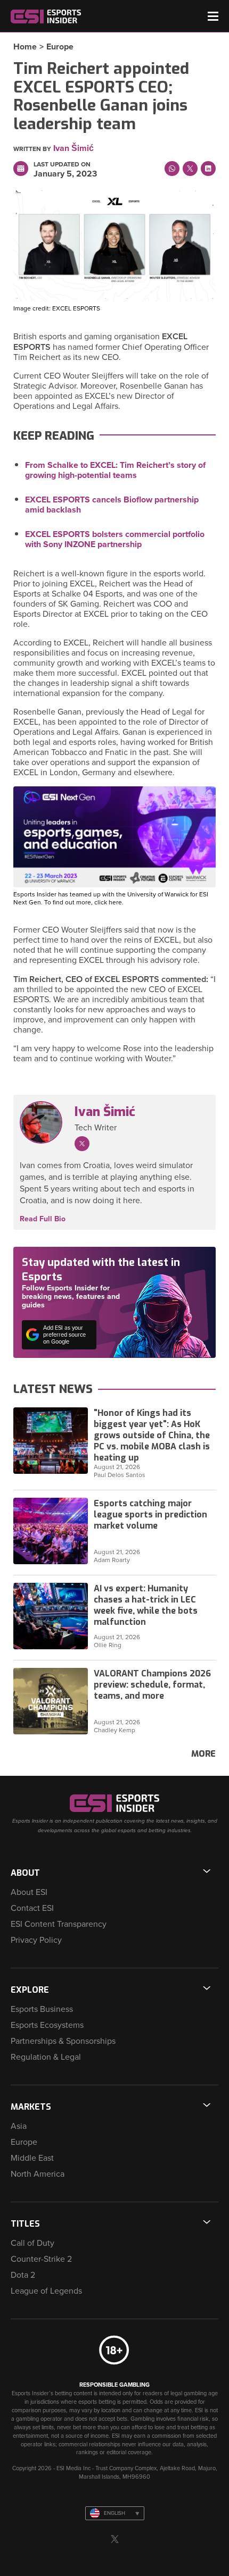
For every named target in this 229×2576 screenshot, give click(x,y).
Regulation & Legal (46, 2057)
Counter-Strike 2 (41, 2259)
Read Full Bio (43, 1219)
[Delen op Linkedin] (208, 169)
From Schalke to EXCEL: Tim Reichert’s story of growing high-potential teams (115, 470)
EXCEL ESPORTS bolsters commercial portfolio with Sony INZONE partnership (115, 539)
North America (38, 2174)
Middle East (32, 2158)
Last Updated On (62, 164)
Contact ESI (32, 1908)
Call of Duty (32, 2243)
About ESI (29, 1892)
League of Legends (46, 2291)
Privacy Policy (36, 1940)
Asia (19, 2126)
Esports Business (42, 2009)
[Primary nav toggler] (213, 16)
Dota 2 (23, 2275)
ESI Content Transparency (59, 1924)
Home (25, 47)
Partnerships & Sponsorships (63, 2041)
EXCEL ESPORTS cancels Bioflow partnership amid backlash (112, 505)
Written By (32, 149)
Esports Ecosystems (47, 2025)
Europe (60, 47)
